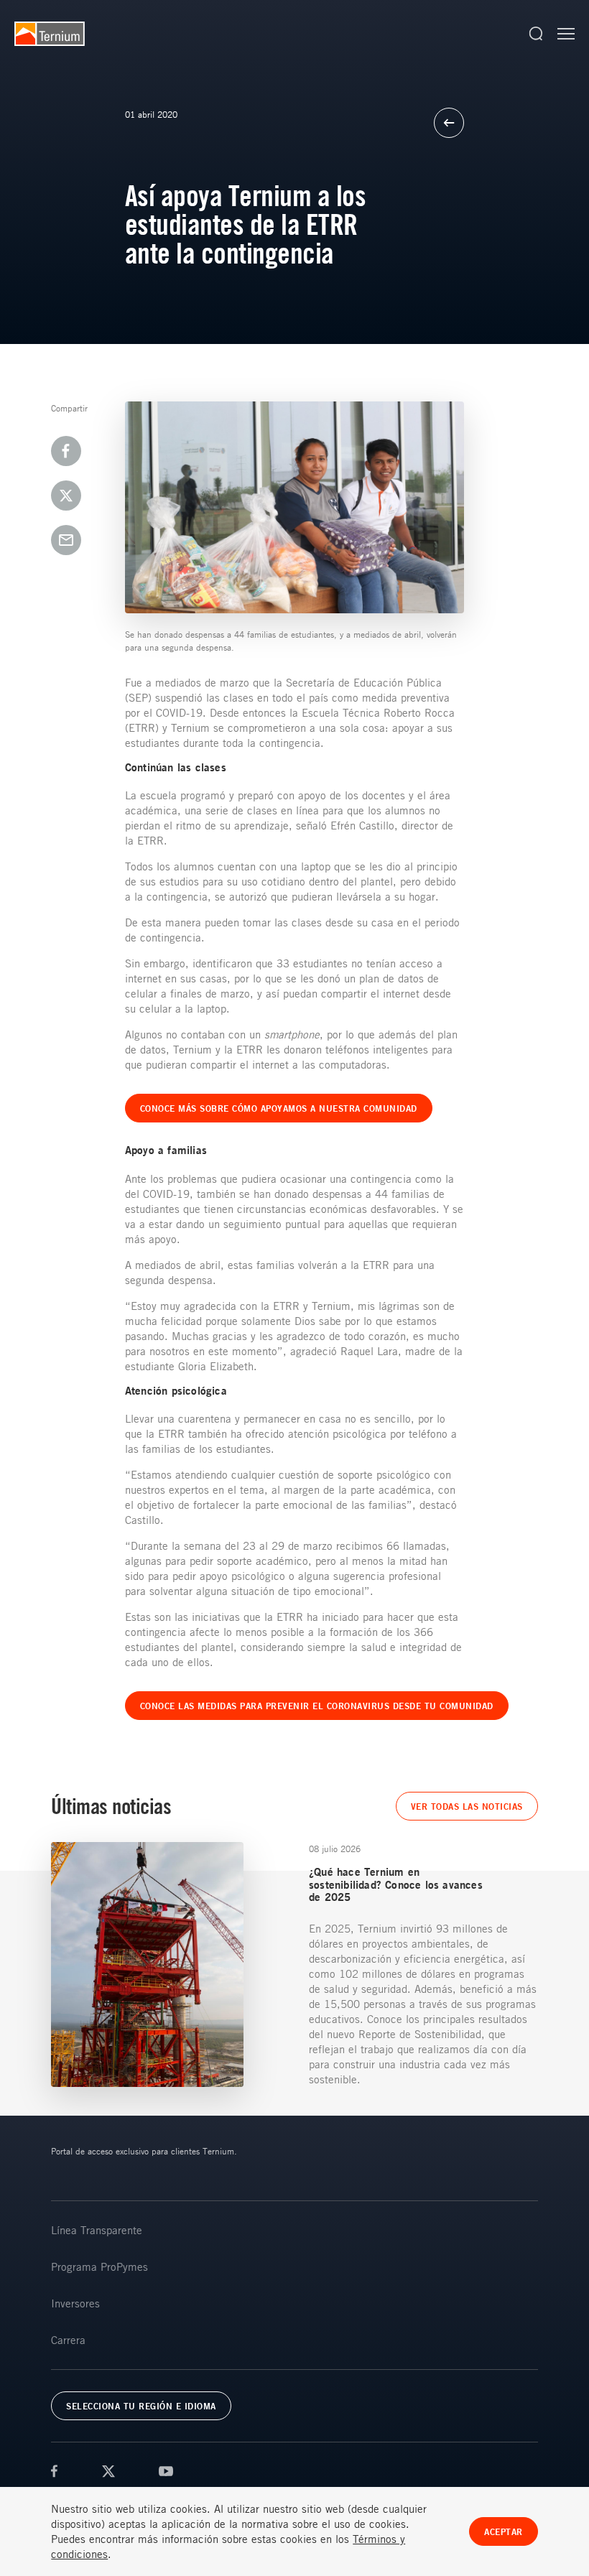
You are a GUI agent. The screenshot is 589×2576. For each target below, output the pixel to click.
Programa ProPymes (99, 2266)
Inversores (75, 2303)
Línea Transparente (97, 2230)
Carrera (68, 2340)
